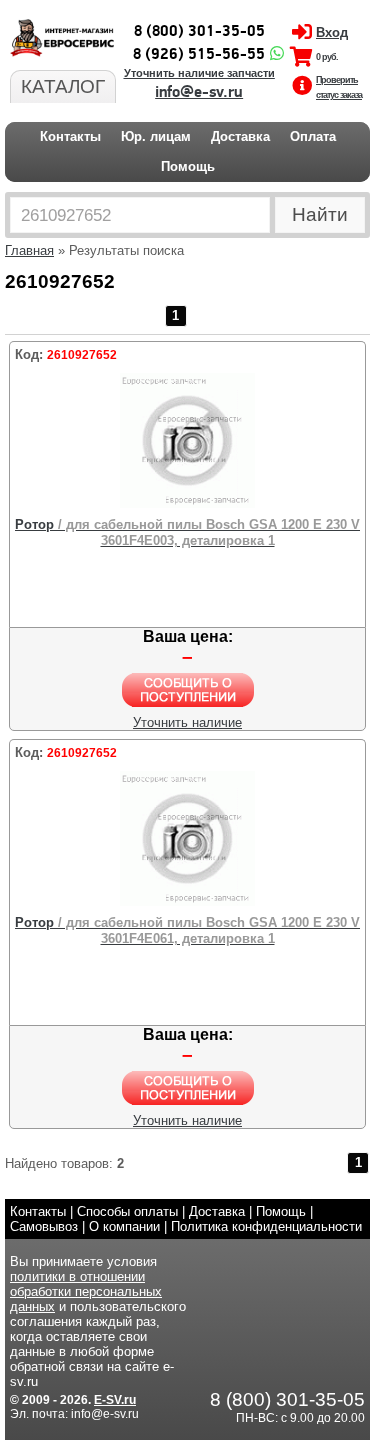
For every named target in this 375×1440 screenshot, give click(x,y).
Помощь (188, 166)
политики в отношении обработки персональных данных (86, 1291)
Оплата (313, 136)
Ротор (187, 532)
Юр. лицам (156, 136)
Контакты (70, 136)
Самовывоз (44, 1226)
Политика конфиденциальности (266, 1226)
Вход (332, 32)
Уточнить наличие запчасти (199, 73)
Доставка (240, 136)
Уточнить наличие (187, 722)
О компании (124, 1226)
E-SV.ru (115, 1400)
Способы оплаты (127, 1211)
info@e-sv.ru (199, 92)
